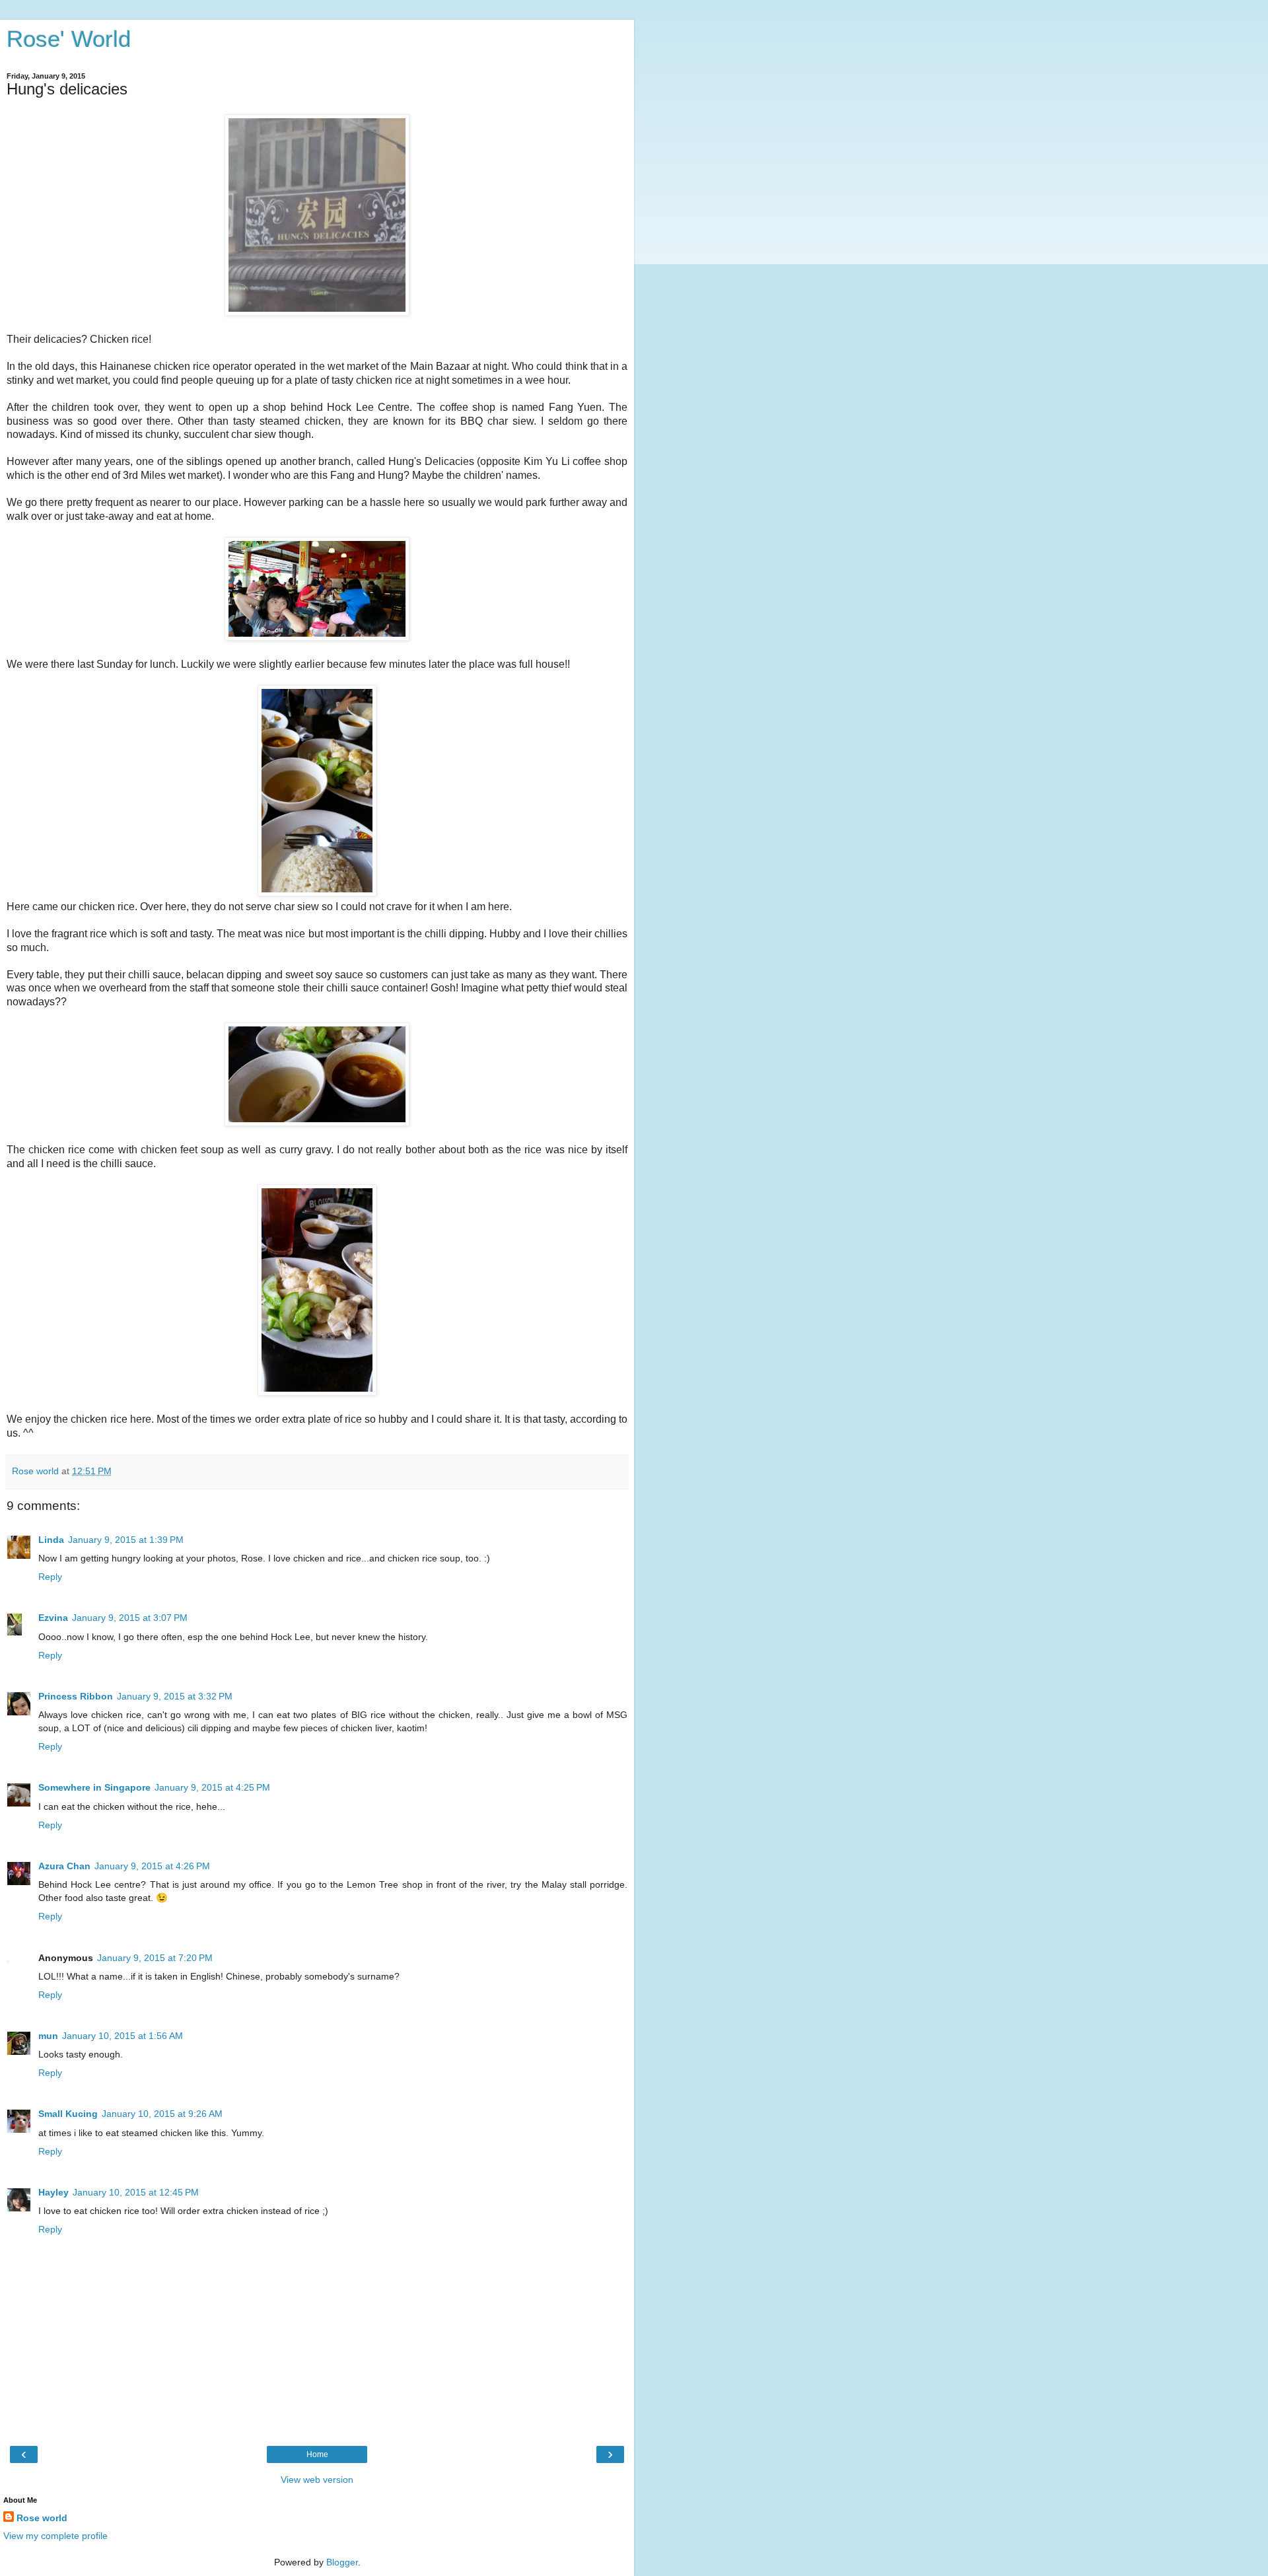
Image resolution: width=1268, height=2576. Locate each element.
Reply (50, 1577)
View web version (317, 2480)
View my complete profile (55, 2536)
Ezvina (53, 1618)
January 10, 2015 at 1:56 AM (123, 2036)
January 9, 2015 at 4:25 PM (212, 1787)
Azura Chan (64, 1866)
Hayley (53, 2192)
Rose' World (69, 39)
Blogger (342, 2562)
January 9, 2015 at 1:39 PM (126, 1540)
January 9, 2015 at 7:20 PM (155, 1958)
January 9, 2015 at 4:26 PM (152, 1866)
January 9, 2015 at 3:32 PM (175, 1696)
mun (48, 2036)
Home (317, 2454)
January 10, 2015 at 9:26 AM (162, 2114)
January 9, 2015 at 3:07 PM (130, 1618)
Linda (51, 1540)
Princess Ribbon (76, 1696)
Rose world (42, 2518)
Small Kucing (68, 2114)
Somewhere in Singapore (94, 1787)
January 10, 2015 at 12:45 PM (136, 2192)
